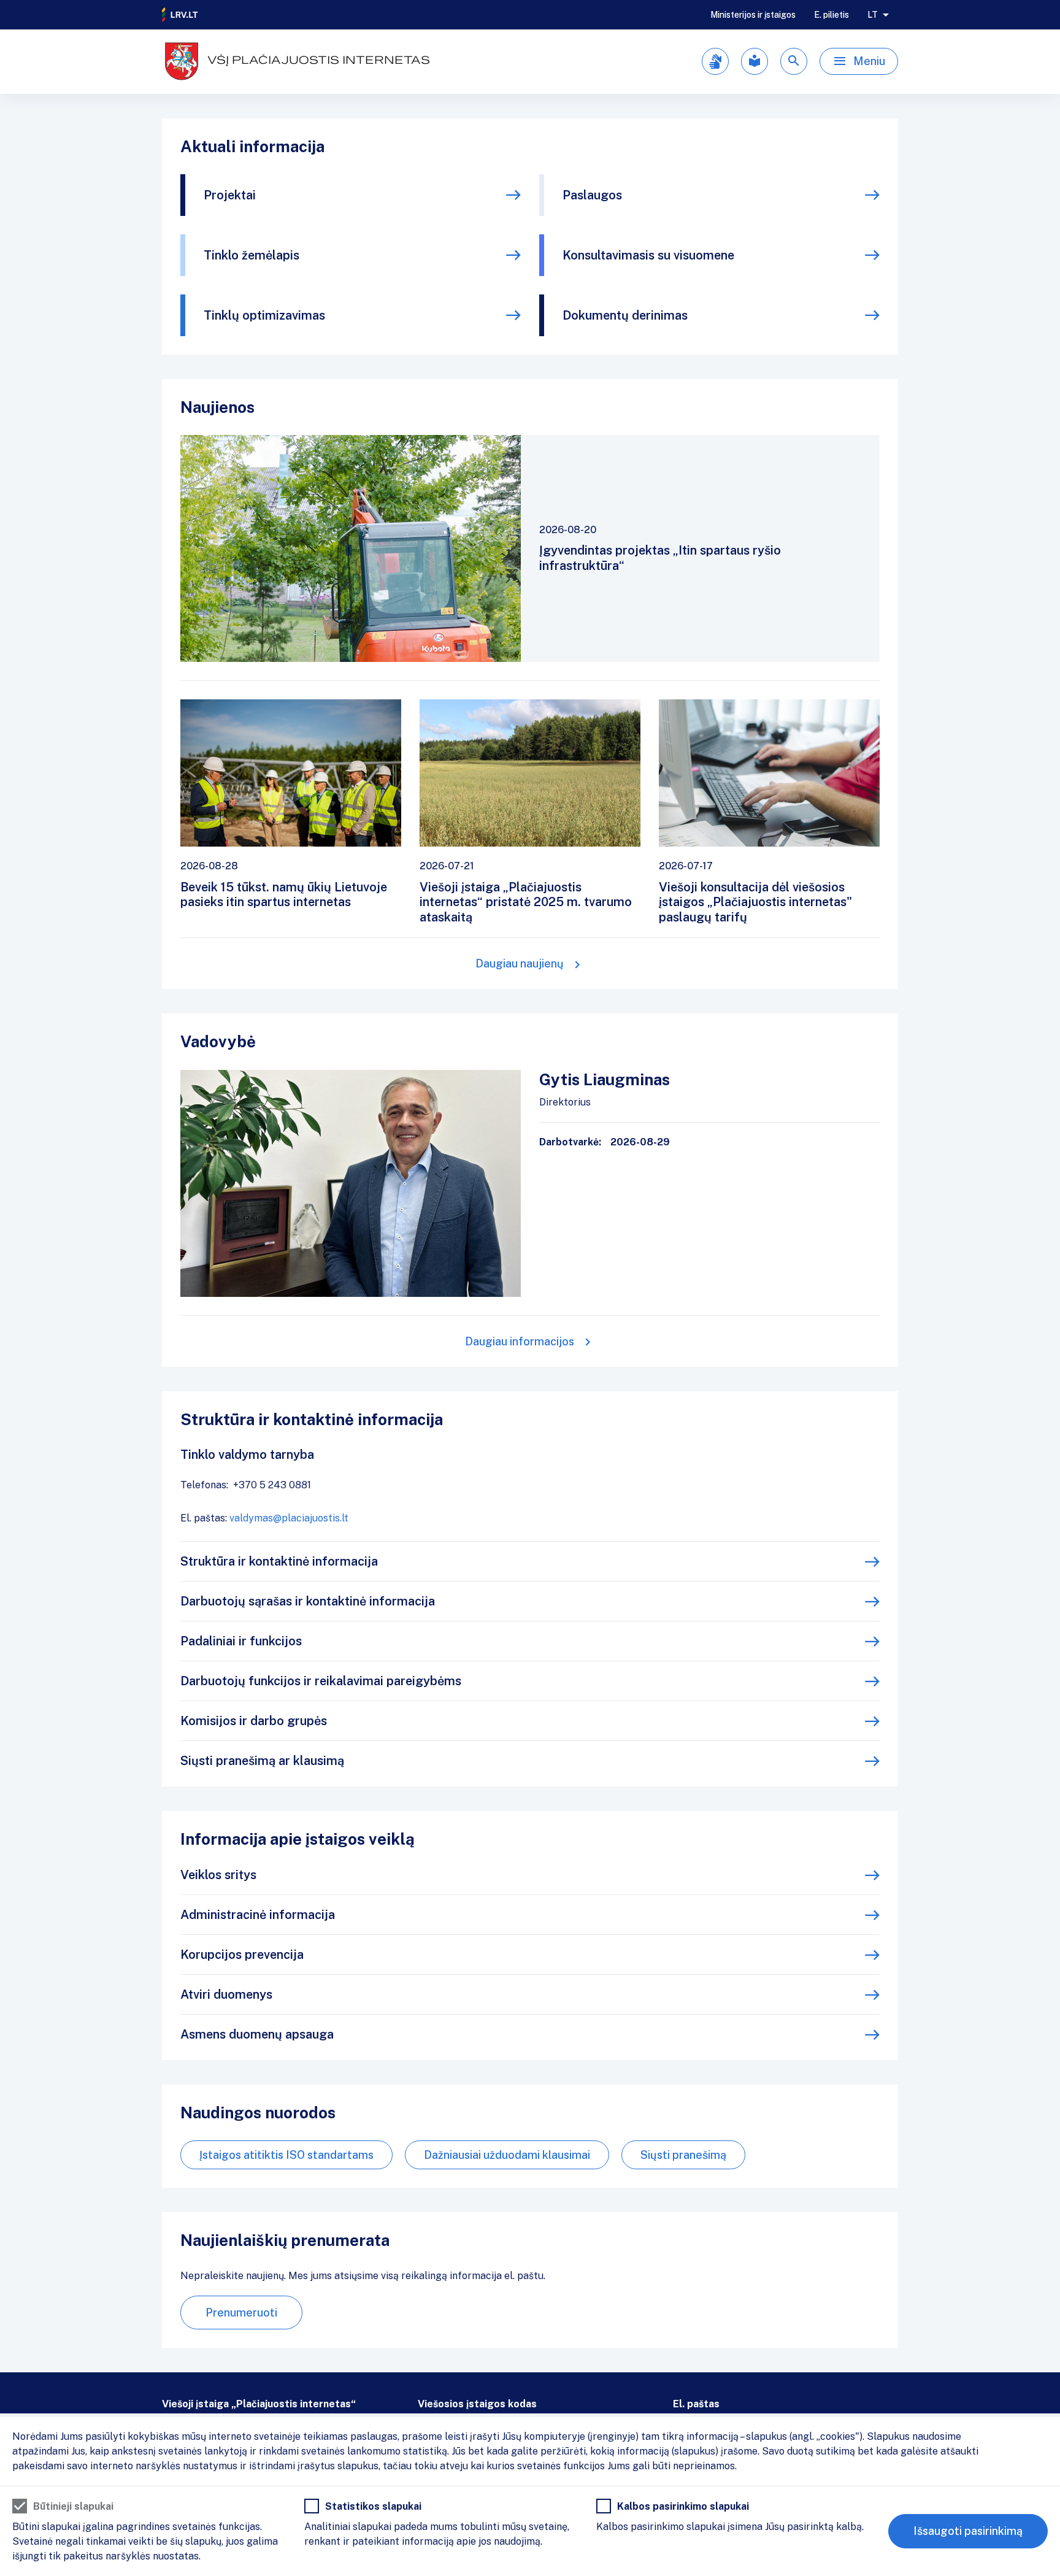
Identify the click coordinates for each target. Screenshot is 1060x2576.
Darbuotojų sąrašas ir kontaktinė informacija (308, 1601)
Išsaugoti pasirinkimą (968, 2531)
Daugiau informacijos (520, 1341)
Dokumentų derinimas (625, 315)
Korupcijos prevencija (242, 1955)
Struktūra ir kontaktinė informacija (279, 1561)
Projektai (230, 195)
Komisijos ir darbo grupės (254, 1721)
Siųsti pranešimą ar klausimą (262, 1761)
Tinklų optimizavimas (264, 315)
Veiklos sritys (218, 1875)
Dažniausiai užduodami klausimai (507, 2155)
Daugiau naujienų (520, 963)
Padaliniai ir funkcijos (241, 1641)
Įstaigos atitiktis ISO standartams (286, 2155)
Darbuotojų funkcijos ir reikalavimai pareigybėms (321, 1681)
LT (873, 15)
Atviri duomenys (226, 1994)
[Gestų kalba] (715, 61)
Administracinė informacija (258, 1915)
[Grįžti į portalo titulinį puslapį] (180, 15)
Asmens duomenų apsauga (257, 2034)
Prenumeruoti (241, 2313)
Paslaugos (592, 195)
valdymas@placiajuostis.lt (289, 1518)
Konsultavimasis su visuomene (648, 255)
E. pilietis (831, 15)
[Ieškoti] (794, 61)
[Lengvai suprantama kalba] (755, 61)
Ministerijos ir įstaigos (753, 15)
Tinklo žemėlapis (252, 255)
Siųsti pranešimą (683, 2155)
